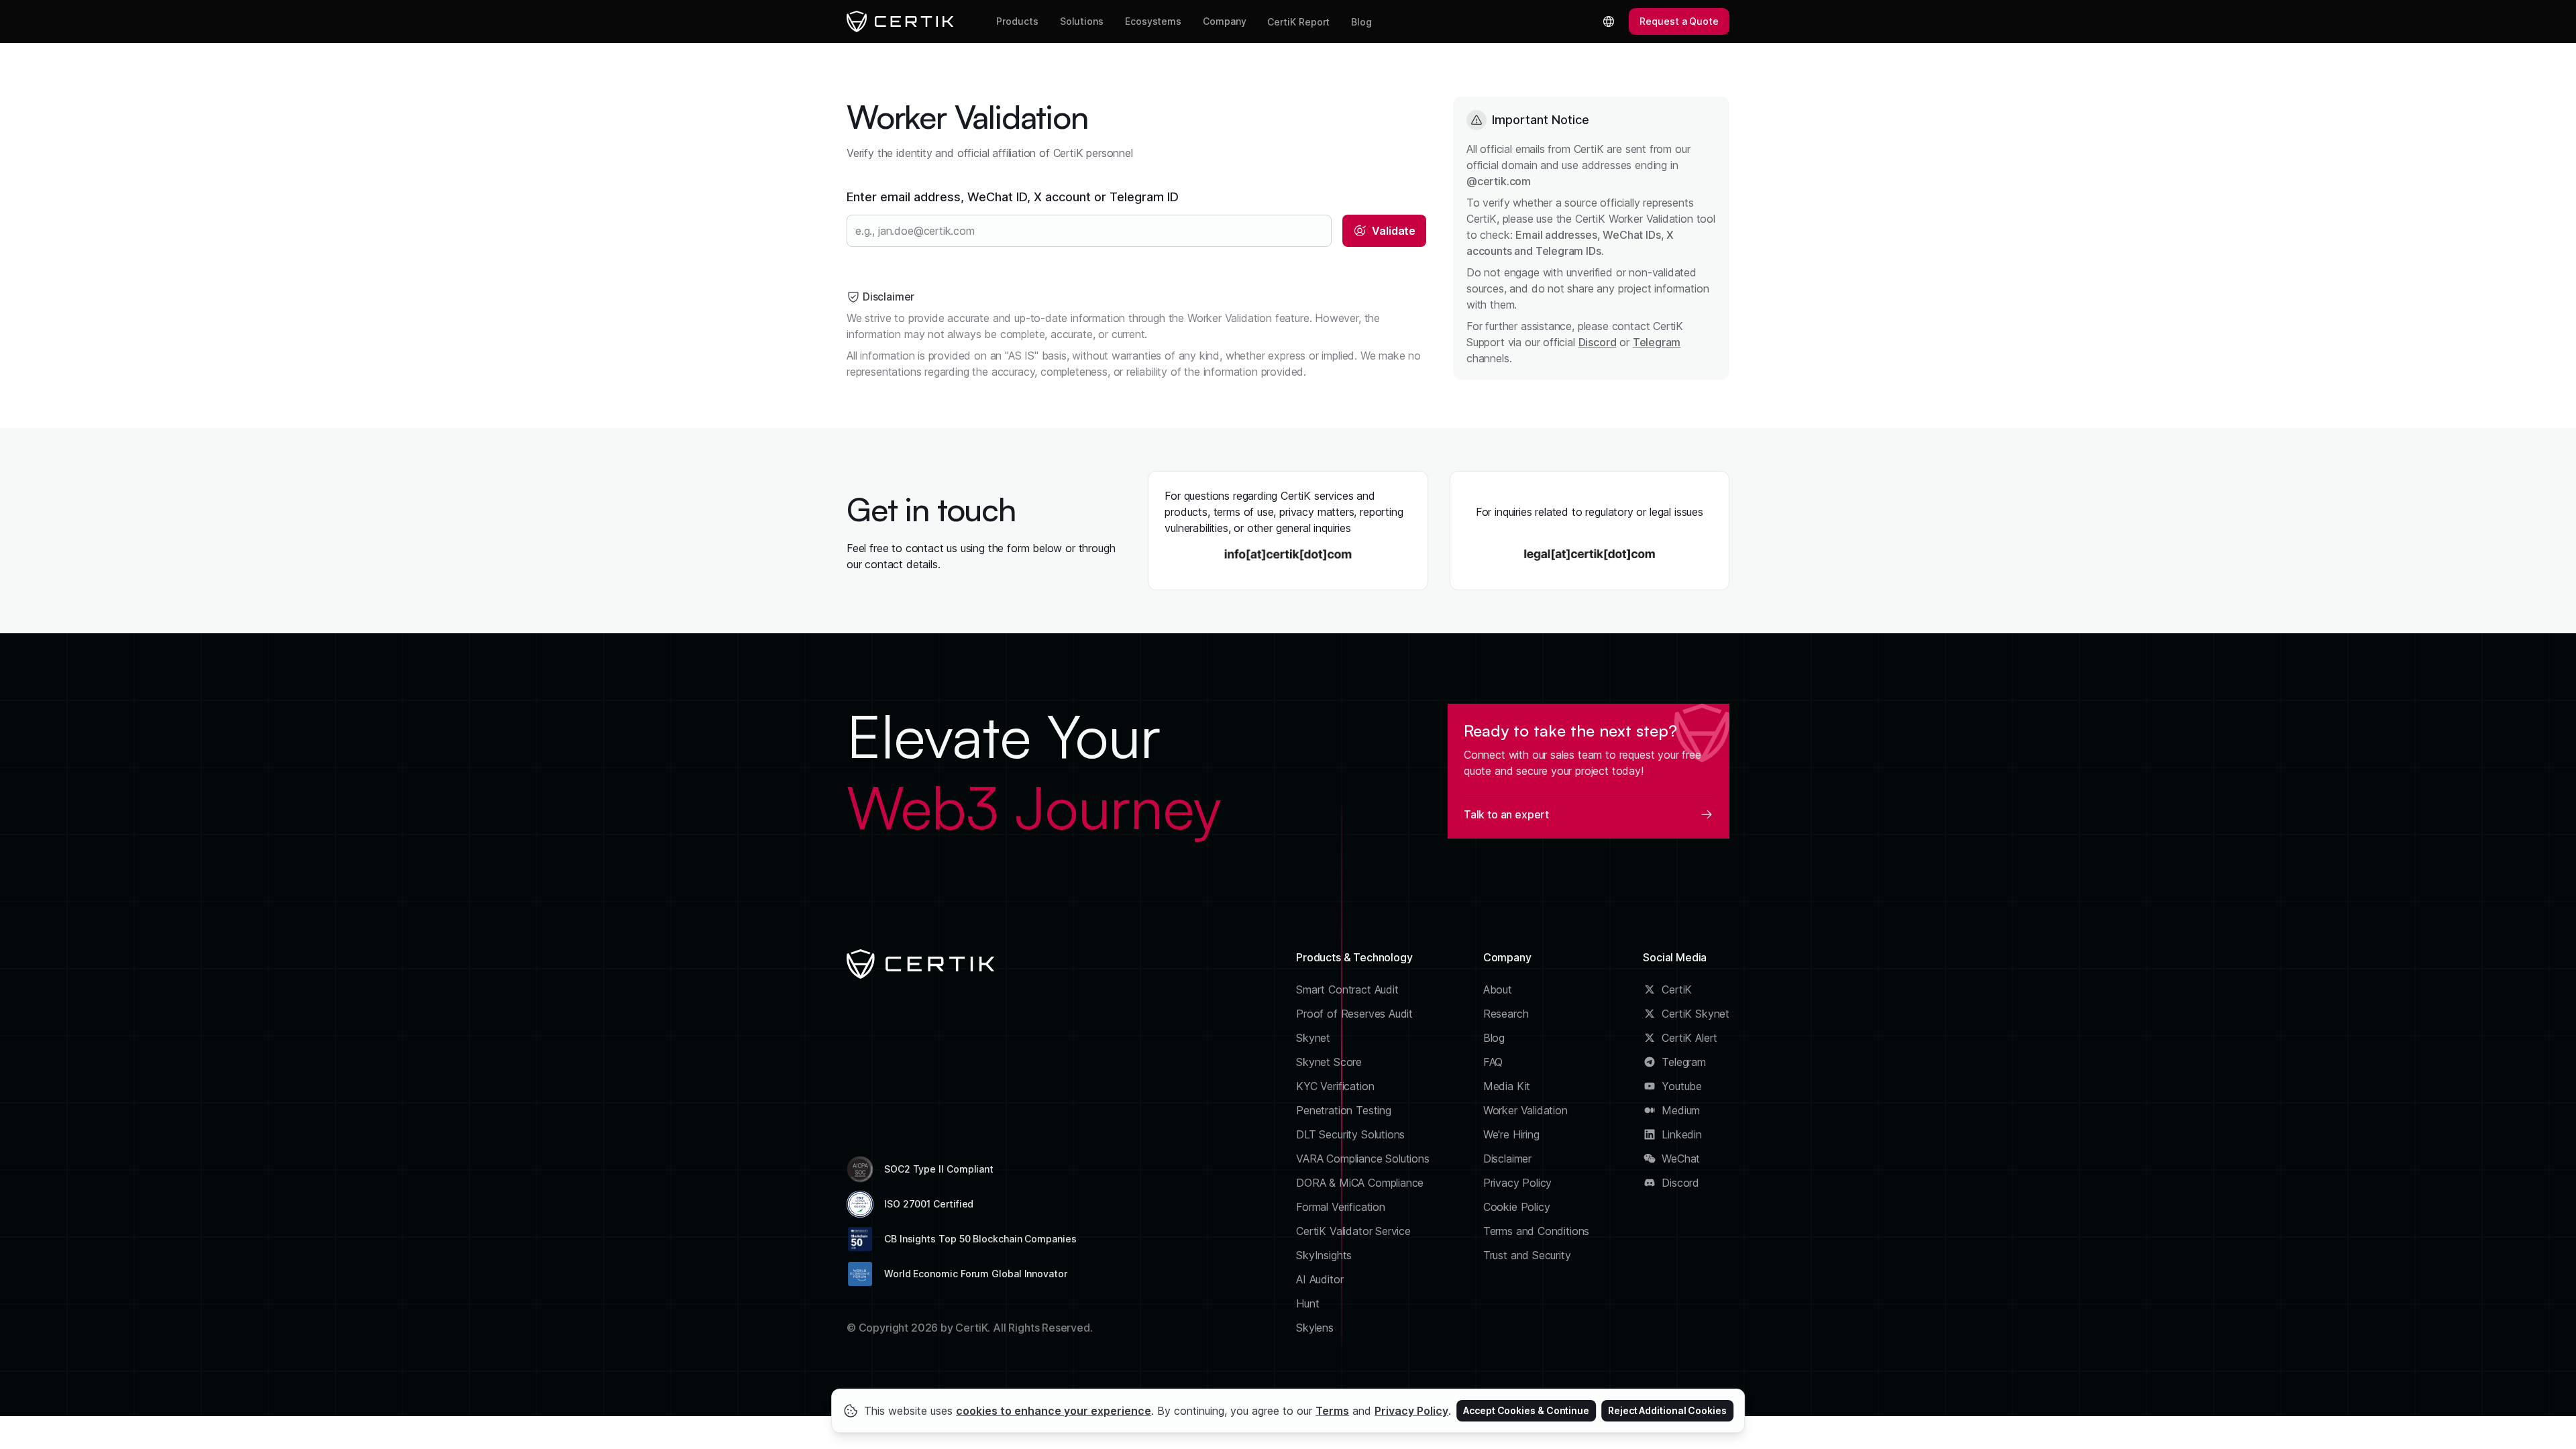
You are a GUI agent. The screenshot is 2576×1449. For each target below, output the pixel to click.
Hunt (1307, 1303)
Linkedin (1682, 1134)
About (1498, 989)
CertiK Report (1298, 22)
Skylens (1315, 1328)
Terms (1332, 1411)
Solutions (1082, 21)
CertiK (1677, 989)
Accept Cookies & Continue (1526, 1410)
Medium (1681, 1110)
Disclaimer (1507, 1159)
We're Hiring (1511, 1134)
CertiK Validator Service (1353, 1231)
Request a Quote (1679, 21)
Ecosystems (1153, 21)
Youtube (1682, 1086)
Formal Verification (1341, 1207)
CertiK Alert (1689, 1038)
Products (1017, 21)
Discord (1598, 342)
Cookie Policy (1517, 1207)
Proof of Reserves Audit (1354, 1014)
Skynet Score (1329, 1062)
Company (1224, 21)
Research (1506, 1014)
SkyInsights (1324, 1255)
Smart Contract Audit (1347, 989)
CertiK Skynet (1696, 1014)
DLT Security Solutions (1350, 1134)
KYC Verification (1335, 1086)
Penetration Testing (1344, 1110)
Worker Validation (1525, 1110)
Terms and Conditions (1537, 1231)
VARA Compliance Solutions (1363, 1159)
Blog (1361, 22)
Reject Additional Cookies (1667, 1410)
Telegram (1657, 342)
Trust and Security (1527, 1255)
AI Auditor (1320, 1279)
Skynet (1313, 1038)
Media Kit (1507, 1086)
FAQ (1493, 1062)
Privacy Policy (1518, 1183)
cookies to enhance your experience (1054, 1411)
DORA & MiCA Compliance (1360, 1183)
